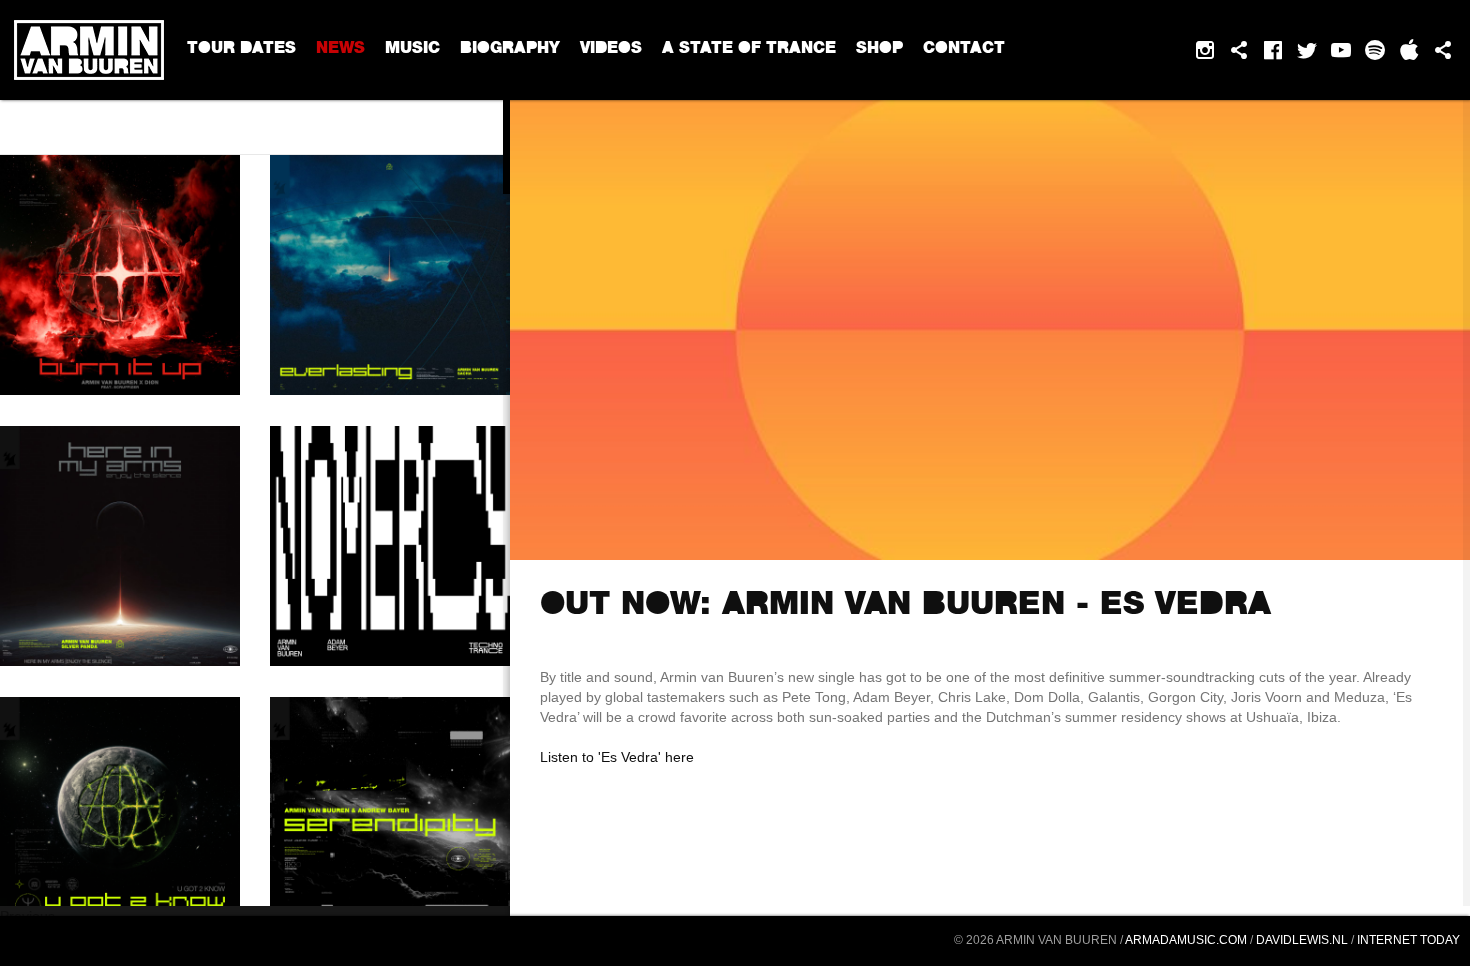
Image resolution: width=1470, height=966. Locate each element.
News (340, 50)
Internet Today (1408, 940)
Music (412, 50)
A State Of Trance (749, 50)
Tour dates (241, 50)
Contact (964, 50)
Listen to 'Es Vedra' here (617, 757)
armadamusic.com (1186, 940)
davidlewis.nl (1302, 940)
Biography (510, 50)
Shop (879, 50)
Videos (611, 50)
